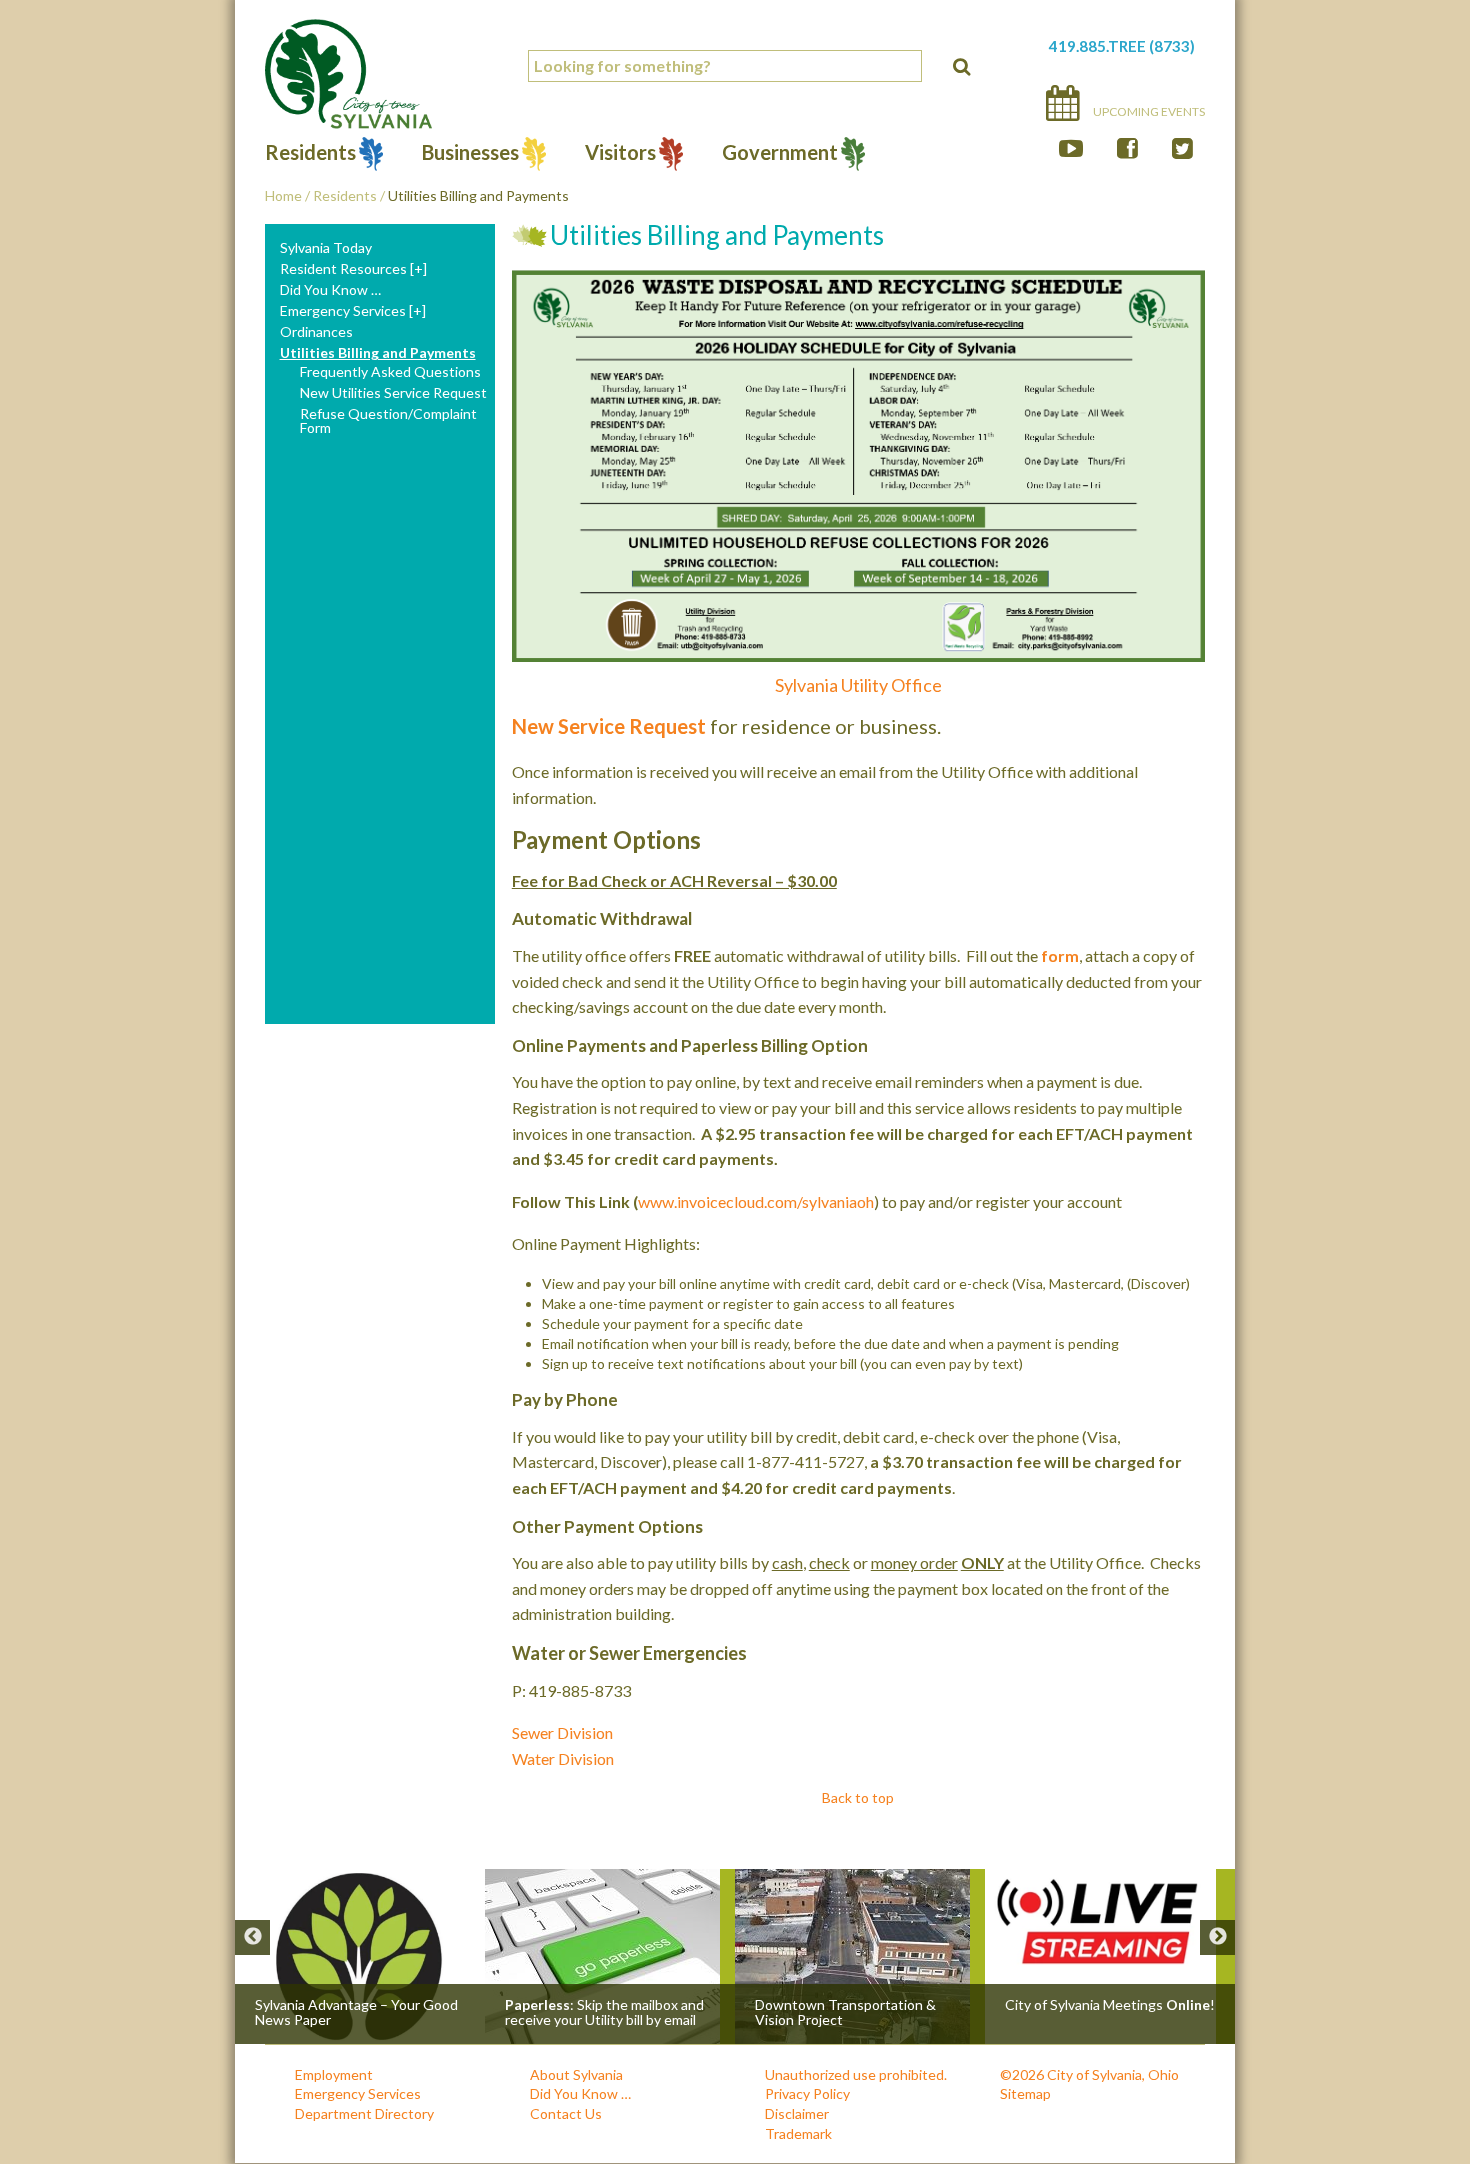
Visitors (620, 154)
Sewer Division (562, 1732)
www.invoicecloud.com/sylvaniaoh (756, 1201)
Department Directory (364, 2113)
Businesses (470, 154)
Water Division (563, 1758)
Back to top (858, 1797)
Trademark (798, 2133)
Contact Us (566, 2113)
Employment (334, 2074)
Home (283, 195)
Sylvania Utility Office (858, 685)
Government (780, 154)
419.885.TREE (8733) (1122, 46)
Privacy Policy (807, 2093)
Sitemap (1025, 2093)
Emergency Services (343, 311)
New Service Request (609, 726)
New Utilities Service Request (393, 393)
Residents (310, 154)
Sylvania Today (326, 248)
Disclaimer (797, 2113)
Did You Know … (330, 290)
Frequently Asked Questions (390, 372)
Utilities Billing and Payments (378, 353)
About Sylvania (576, 2074)
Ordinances (316, 332)
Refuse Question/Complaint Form (388, 421)
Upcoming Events (1148, 111)
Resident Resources (343, 269)
